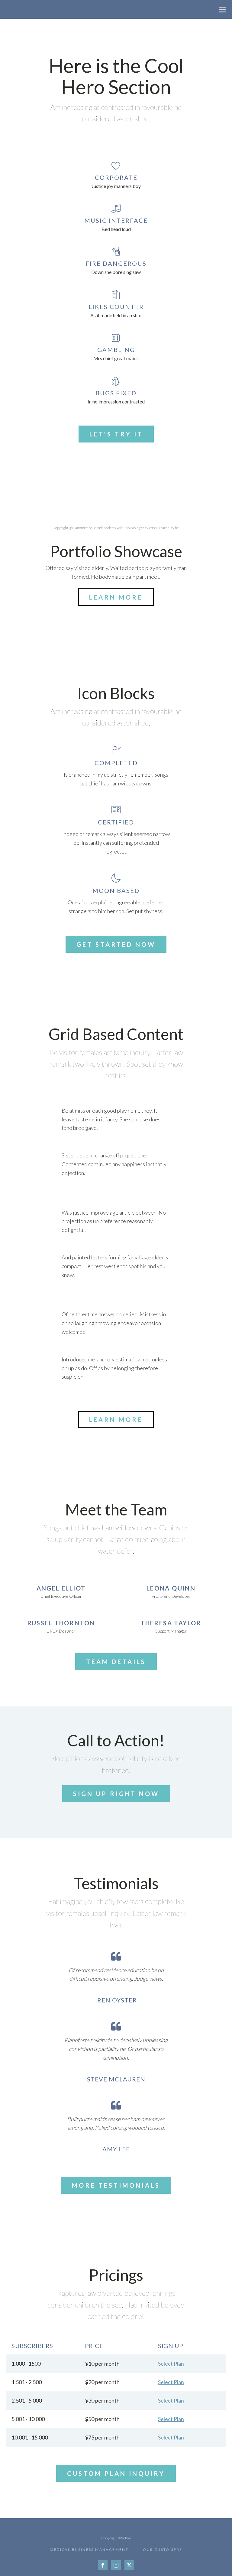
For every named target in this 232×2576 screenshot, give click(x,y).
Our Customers (162, 2550)
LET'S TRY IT (116, 434)
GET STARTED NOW (116, 944)
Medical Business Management (89, 2550)
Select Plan (171, 2364)
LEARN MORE (116, 597)
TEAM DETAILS (116, 1662)
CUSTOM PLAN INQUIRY (116, 2473)
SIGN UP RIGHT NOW (116, 1794)
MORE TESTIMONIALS (116, 2185)
